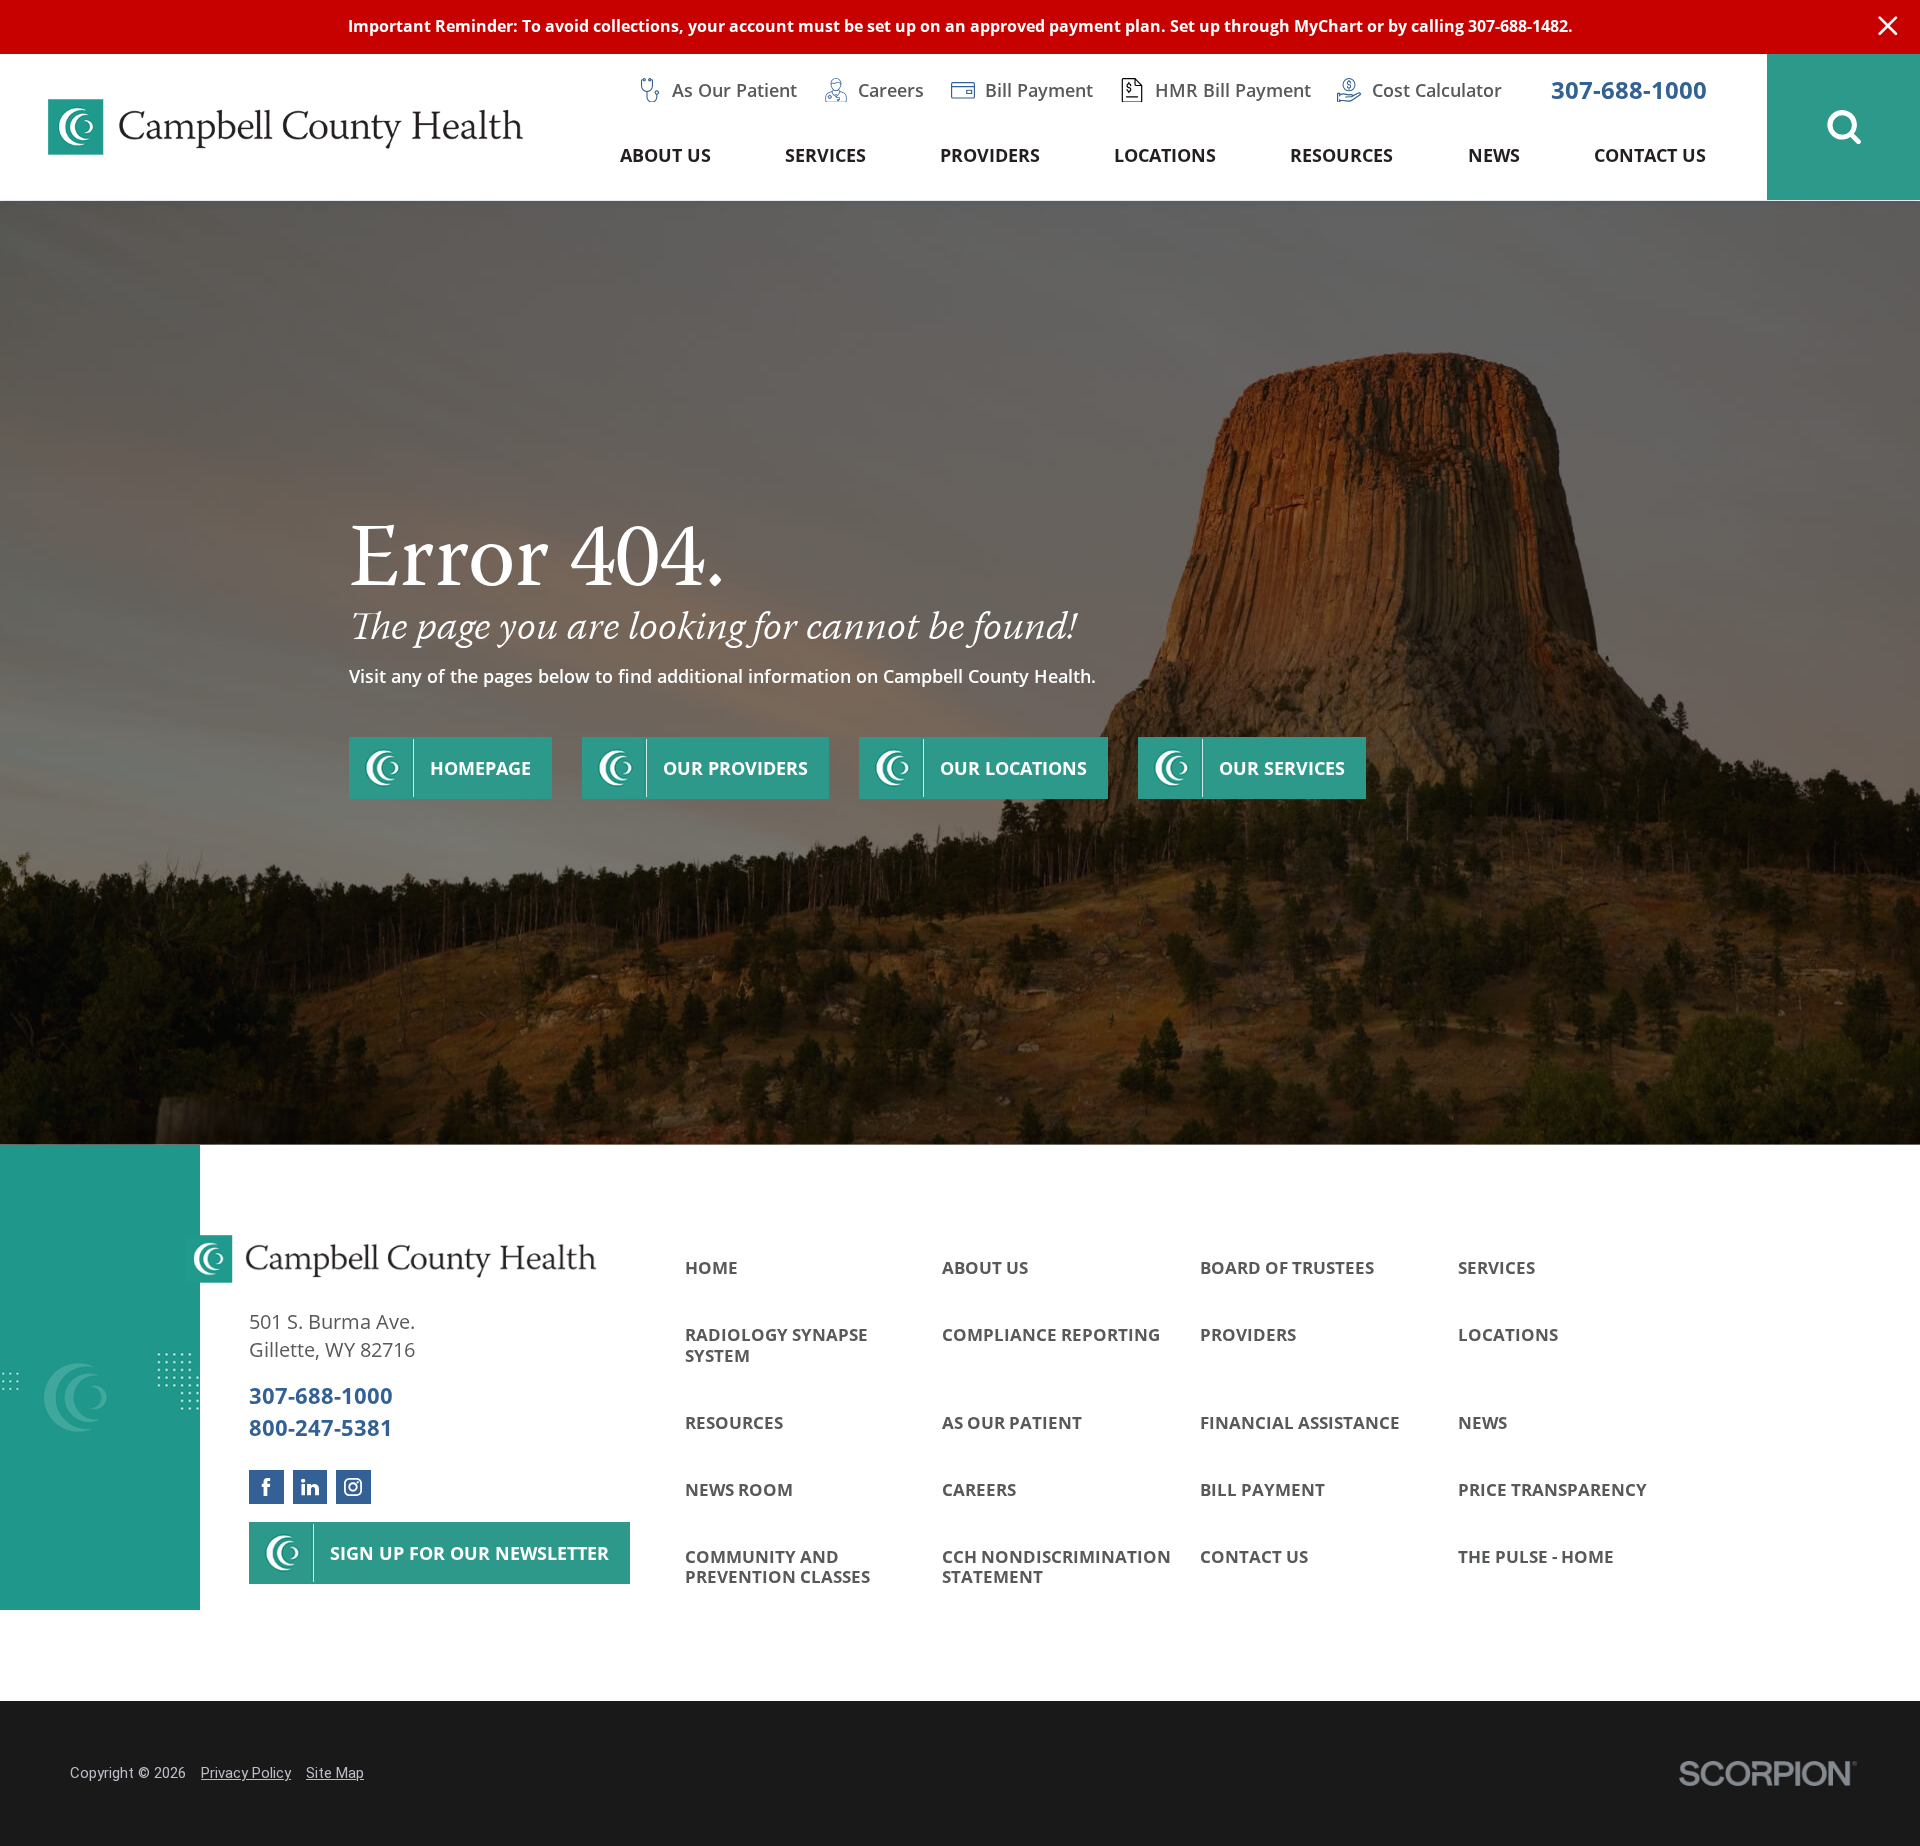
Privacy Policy (246, 1773)
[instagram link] (353, 1487)
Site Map (335, 1773)
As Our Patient (1012, 1422)
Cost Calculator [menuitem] (1437, 90)
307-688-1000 (1629, 90)
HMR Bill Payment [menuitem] (1233, 90)
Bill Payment (1262, 1489)
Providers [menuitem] (990, 155)
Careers (979, 1489)
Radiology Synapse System (776, 1345)
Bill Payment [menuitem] (1039, 90)
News (1482, 1422)
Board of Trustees (1287, 1267)
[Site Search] (1843, 127)
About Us (985, 1267)
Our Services (1282, 768)
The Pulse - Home (1536, 1556)
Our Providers (735, 768)
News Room (739, 1489)
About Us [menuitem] (665, 155)
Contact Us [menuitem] (1650, 155)
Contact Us (1254, 1556)
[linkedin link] (310, 1487)
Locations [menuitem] (1165, 155)
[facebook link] (266, 1487)
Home (711, 1267)
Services (1496, 1267)
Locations (1508, 1334)
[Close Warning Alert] (1888, 27)
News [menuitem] (1494, 155)
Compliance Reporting (1051, 1334)
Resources (734, 1422)
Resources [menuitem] (1341, 155)
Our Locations (1013, 768)
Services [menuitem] (825, 155)
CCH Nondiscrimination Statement (1056, 1567)
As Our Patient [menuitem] (734, 90)
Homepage (480, 768)
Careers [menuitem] (891, 90)
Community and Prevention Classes (777, 1567)
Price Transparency (1552, 1489)
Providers (1248, 1334)
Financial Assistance (1300, 1422)
